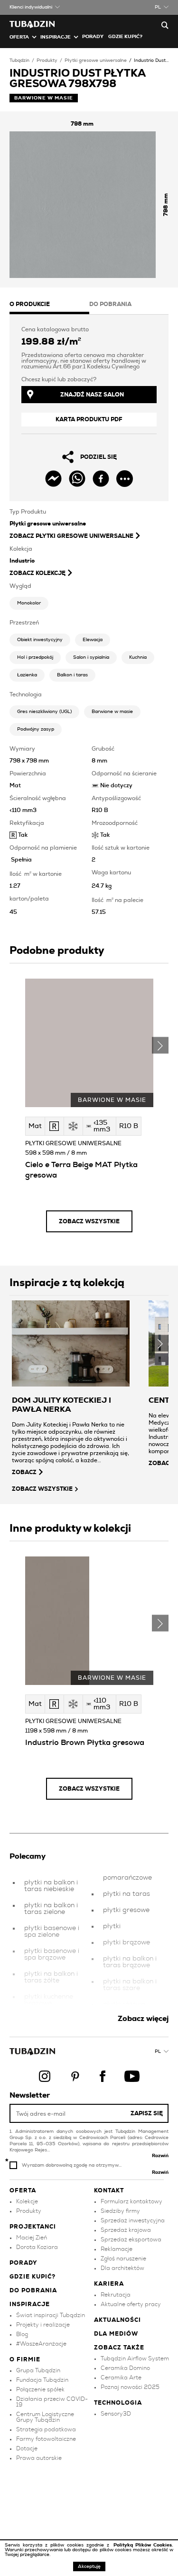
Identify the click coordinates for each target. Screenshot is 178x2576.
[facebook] (101, 479)
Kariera (109, 2284)
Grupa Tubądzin (38, 2370)
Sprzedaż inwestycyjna (133, 2220)
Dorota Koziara (37, 2247)
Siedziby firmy (120, 2211)
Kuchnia (138, 657)
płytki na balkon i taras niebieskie (51, 1886)
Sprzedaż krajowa (126, 2230)
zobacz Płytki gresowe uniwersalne (71, 536)
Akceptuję (89, 2566)
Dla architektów (122, 2268)
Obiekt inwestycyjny (40, 640)
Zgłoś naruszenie (123, 2259)
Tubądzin (19, 60)
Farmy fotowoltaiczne (46, 2439)
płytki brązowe (126, 1942)
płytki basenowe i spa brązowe (52, 1954)
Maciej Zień (32, 2238)
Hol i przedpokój (35, 657)
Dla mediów (116, 2334)
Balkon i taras (72, 675)
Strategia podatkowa (46, 2429)
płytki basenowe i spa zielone (52, 1932)
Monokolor (29, 603)
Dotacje (27, 2448)
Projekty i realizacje (43, 2325)
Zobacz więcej (143, 2019)
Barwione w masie (112, 712)
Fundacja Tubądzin (42, 2380)
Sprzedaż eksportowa (131, 2239)
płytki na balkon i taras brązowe (130, 1962)
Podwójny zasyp (36, 729)
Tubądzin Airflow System (135, 2358)
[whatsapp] (77, 479)
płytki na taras (126, 1894)
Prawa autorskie (39, 2458)
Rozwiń (160, 2156)
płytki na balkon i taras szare (130, 1985)
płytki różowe (124, 2004)
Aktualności (117, 2320)
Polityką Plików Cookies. (143, 2545)
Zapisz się (147, 2113)
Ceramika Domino (125, 2368)
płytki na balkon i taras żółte (51, 1977)
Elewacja (93, 640)
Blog (22, 2334)
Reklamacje (117, 2249)
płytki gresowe (126, 1910)
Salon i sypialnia (91, 657)
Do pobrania (33, 2290)
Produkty (47, 60)
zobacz (24, 1472)
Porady (93, 37)
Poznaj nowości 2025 (130, 2387)
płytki (112, 1926)
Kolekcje (27, 2201)
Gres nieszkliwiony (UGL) (44, 712)
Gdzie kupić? (125, 37)
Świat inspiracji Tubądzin (51, 2315)
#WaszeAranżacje (41, 2344)
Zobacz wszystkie (89, 1221)
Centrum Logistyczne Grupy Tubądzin (45, 2417)
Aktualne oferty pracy (131, 2304)
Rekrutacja (116, 2295)
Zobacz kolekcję (37, 573)
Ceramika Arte (121, 2378)
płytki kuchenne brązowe (49, 2000)
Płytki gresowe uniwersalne (96, 60)
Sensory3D (116, 2414)
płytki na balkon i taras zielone (51, 1909)
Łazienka (27, 675)
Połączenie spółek (40, 2389)
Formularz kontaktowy (131, 2201)
